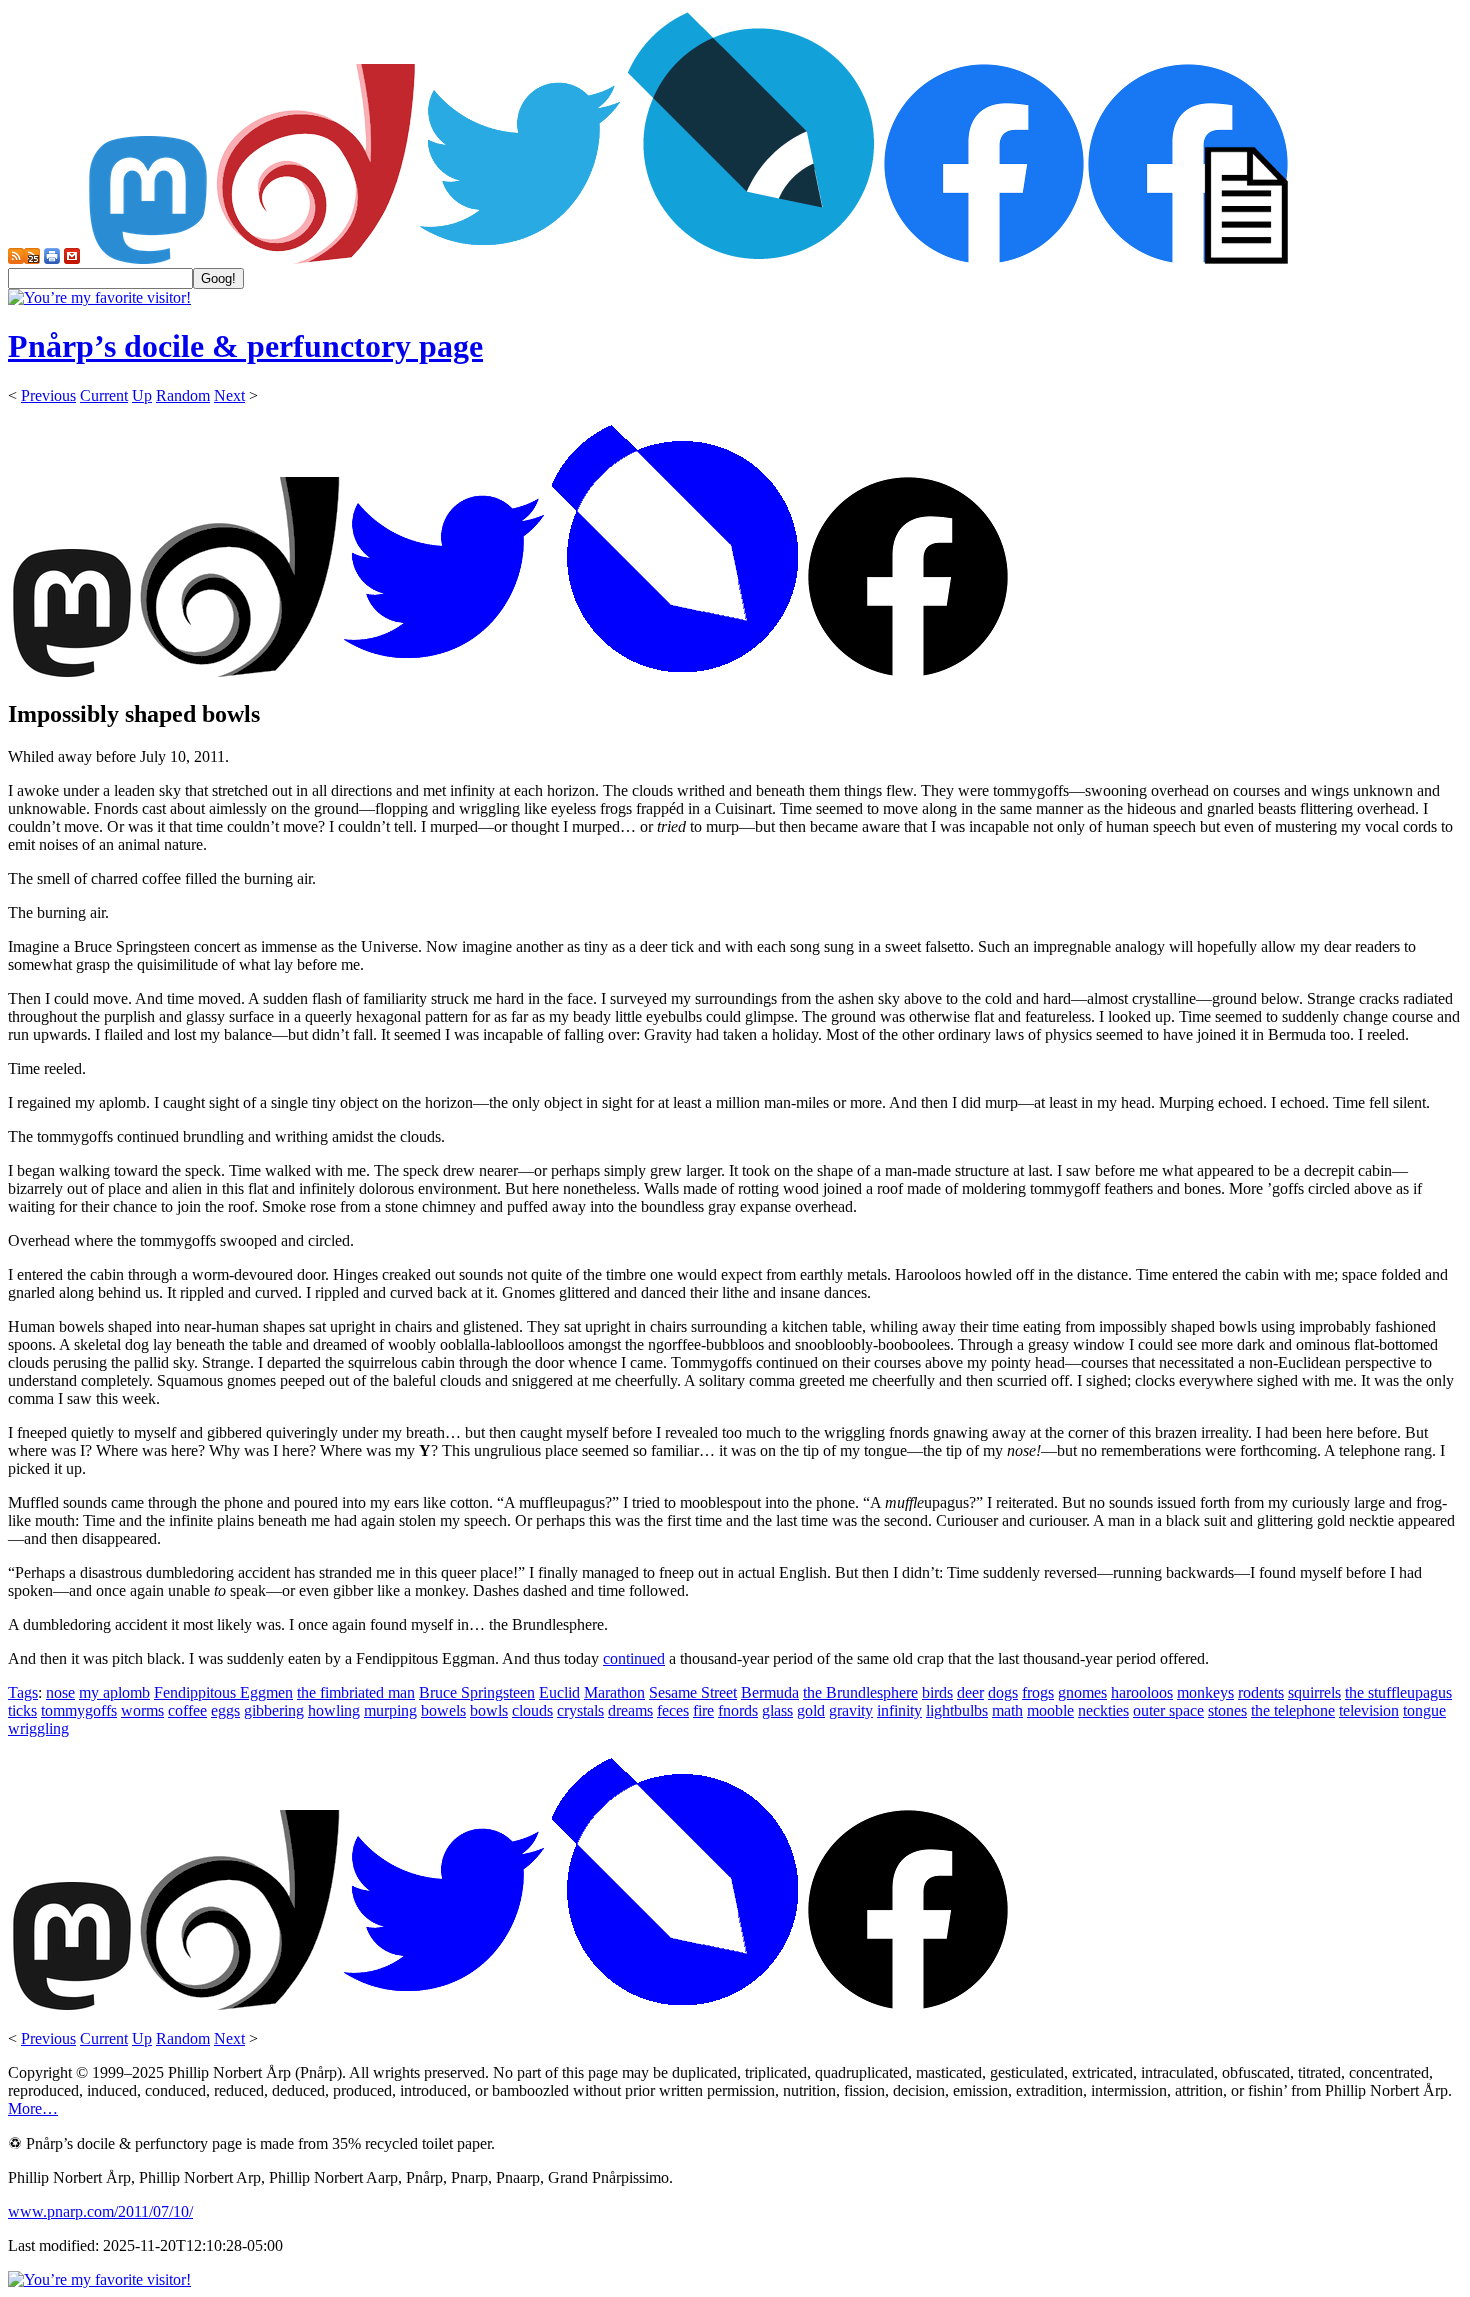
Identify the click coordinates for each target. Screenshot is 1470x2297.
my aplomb (114, 1692)
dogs (1003, 1692)
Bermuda (770, 1692)
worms (142, 1710)
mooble (1050, 1710)
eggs (225, 1710)
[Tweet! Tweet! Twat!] (520, 258)
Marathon (614, 1692)
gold (811, 1710)
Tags (23, 1692)
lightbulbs (957, 1710)
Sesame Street (693, 1692)
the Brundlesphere (860, 1692)
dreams (630, 1710)
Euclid (559, 1692)
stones (1227, 1710)
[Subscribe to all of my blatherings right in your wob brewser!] (16, 258)
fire (703, 1710)
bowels (443, 1710)
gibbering (274, 1710)
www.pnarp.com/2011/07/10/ (100, 2211)
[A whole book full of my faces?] (984, 258)
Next (229, 395)
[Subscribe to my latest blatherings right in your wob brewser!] (32, 258)
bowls (489, 1710)
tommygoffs (79, 1710)
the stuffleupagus (1398, 1692)
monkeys (1205, 1692)
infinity (899, 1710)
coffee (187, 1710)
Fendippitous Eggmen (223, 1692)
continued (634, 1658)
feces (673, 1710)
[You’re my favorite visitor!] (99, 297)
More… (33, 2108)
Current (104, 395)
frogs (1038, 1692)
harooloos (1142, 1692)
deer (970, 1692)
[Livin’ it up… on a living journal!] (752, 258)
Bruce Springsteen (477, 1692)
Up (142, 395)
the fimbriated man (356, 1692)
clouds (532, 1710)
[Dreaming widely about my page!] (316, 258)
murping (390, 1710)
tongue (1424, 1710)
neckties (1103, 1710)
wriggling (38, 1728)
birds (937, 1692)
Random (183, 395)
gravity (851, 1710)
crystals (580, 1710)
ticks (22, 1710)
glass (777, 1710)
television (1369, 1710)
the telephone (1293, 1710)
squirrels (1314, 1692)
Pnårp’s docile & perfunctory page (245, 346)
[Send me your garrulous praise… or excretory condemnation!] (72, 258)
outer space (1168, 1710)
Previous (48, 395)
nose (60, 1692)
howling (334, 1710)
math (1007, 1710)
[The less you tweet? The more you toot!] (148, 258)
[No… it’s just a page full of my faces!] (1188, 258)
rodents (1261, 1692)
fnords (738, 1710)
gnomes (1082, 1692)
